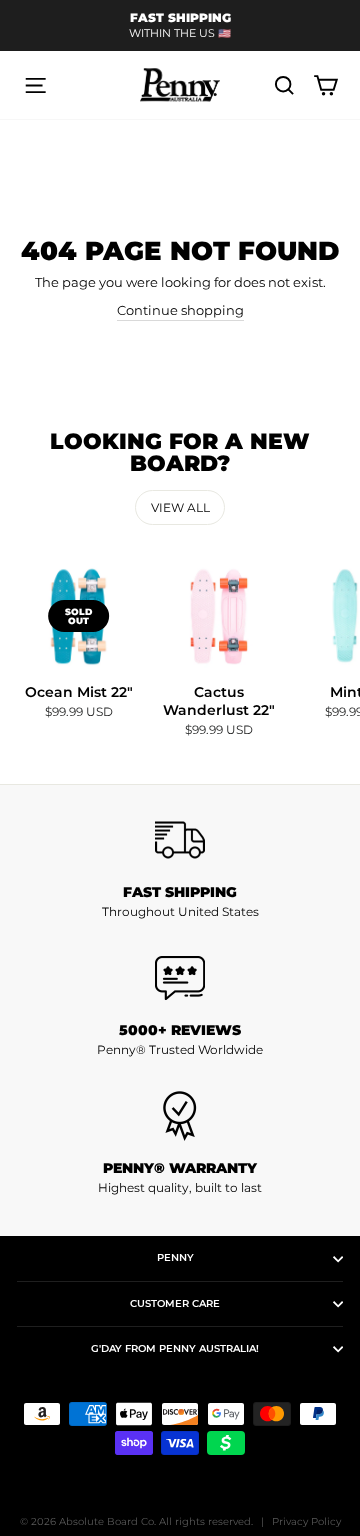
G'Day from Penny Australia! (175, 1348)
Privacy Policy (306, 1521)
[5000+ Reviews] (180, 978)
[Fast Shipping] (180, 840)
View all (180, 507)
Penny (175, 1257)
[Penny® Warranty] (180, 1116)
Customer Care (175, 1303)
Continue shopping (180, 310)
